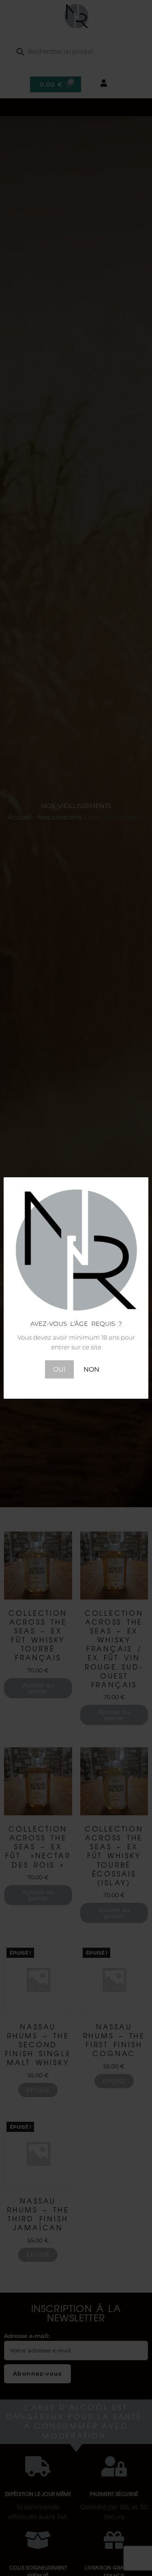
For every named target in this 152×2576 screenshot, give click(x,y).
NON (91, 1369)
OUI (59, 1369)
